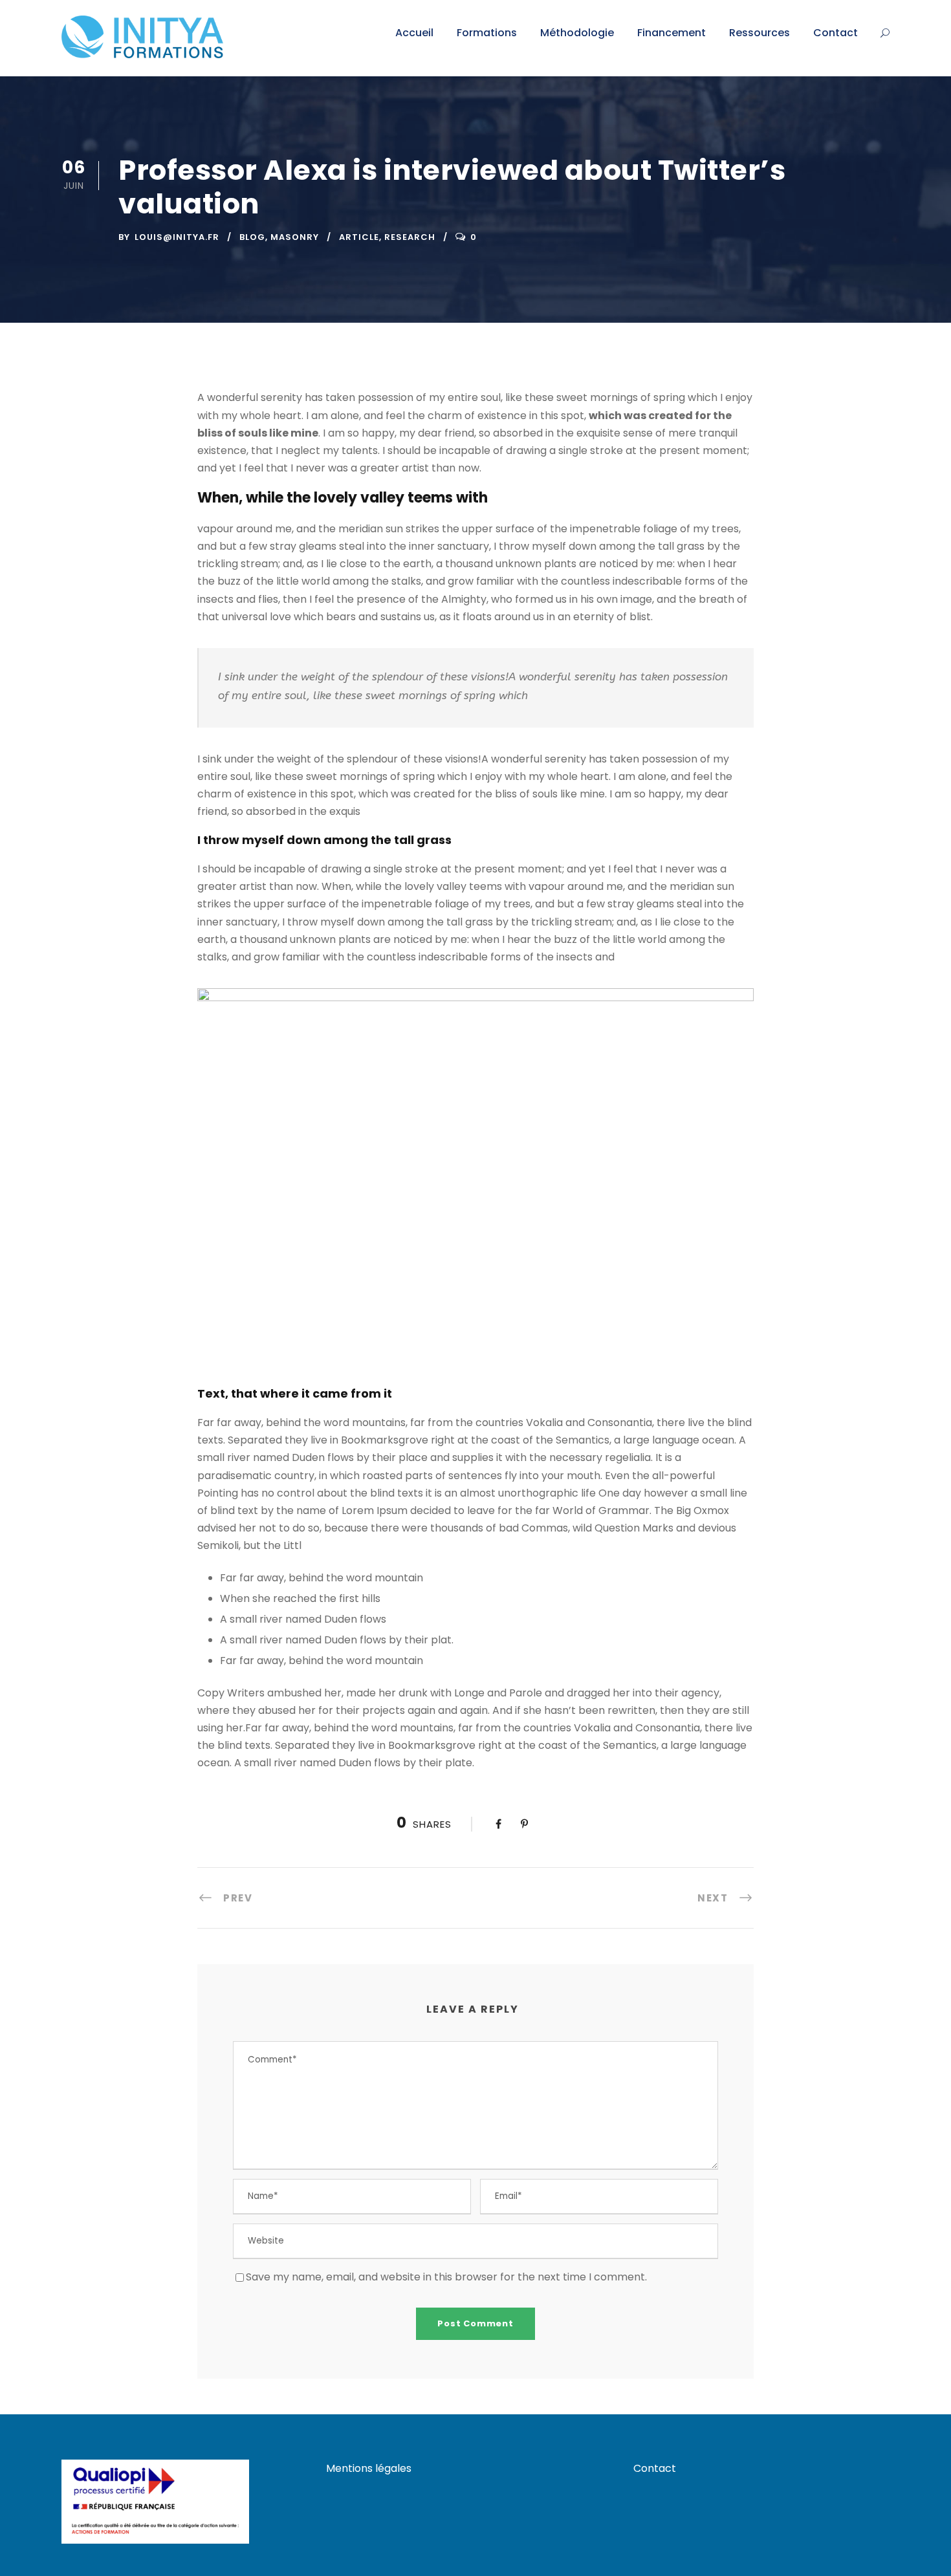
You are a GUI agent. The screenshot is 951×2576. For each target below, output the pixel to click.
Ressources (760, 33)
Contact (836, 33)
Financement (672, 33)
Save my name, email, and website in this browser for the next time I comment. (446, 2277)
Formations (487, 33)
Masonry (295, 237)
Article (359, 237)
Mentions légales (369, 2468)
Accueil (414, 33)
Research (410, 237)
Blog (252, 237)
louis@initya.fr (177, 237)
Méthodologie (577, 33)
